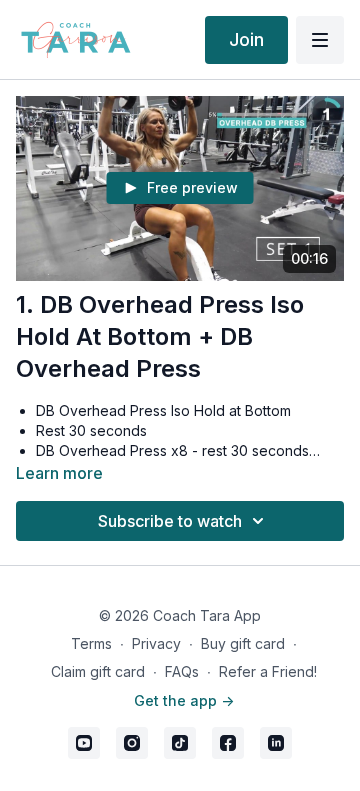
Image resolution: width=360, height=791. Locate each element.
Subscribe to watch (170, 521)
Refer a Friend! (268, 671)
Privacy (156, 643)
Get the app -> (184, 700)
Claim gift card (98, 671)
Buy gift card (243, 643)
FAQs (182, 671)
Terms (91, 643)
